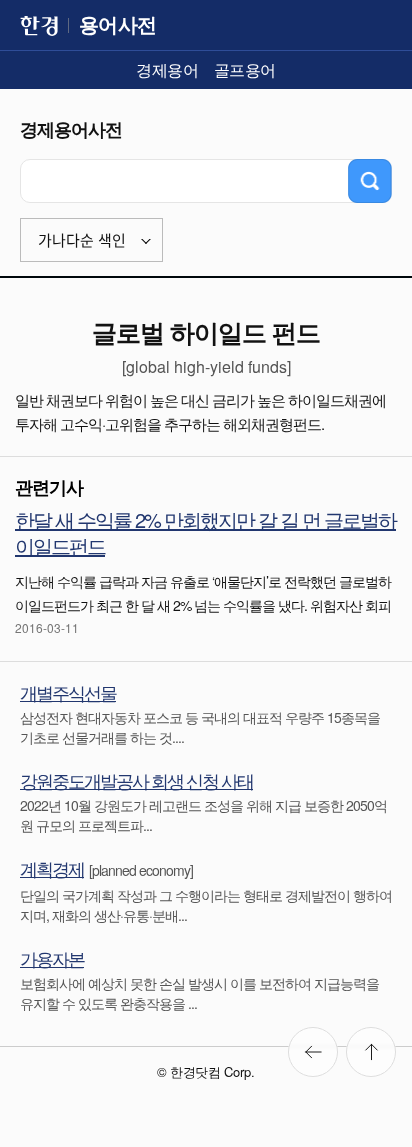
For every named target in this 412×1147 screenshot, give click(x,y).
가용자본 (52, 958)
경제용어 (167, 69)
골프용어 (245, 69)
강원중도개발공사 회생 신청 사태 (136, 780)
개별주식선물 (68, 692)
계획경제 (52, 868)
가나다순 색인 (82, 240)
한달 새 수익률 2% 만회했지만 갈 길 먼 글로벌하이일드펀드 (205, 532)
